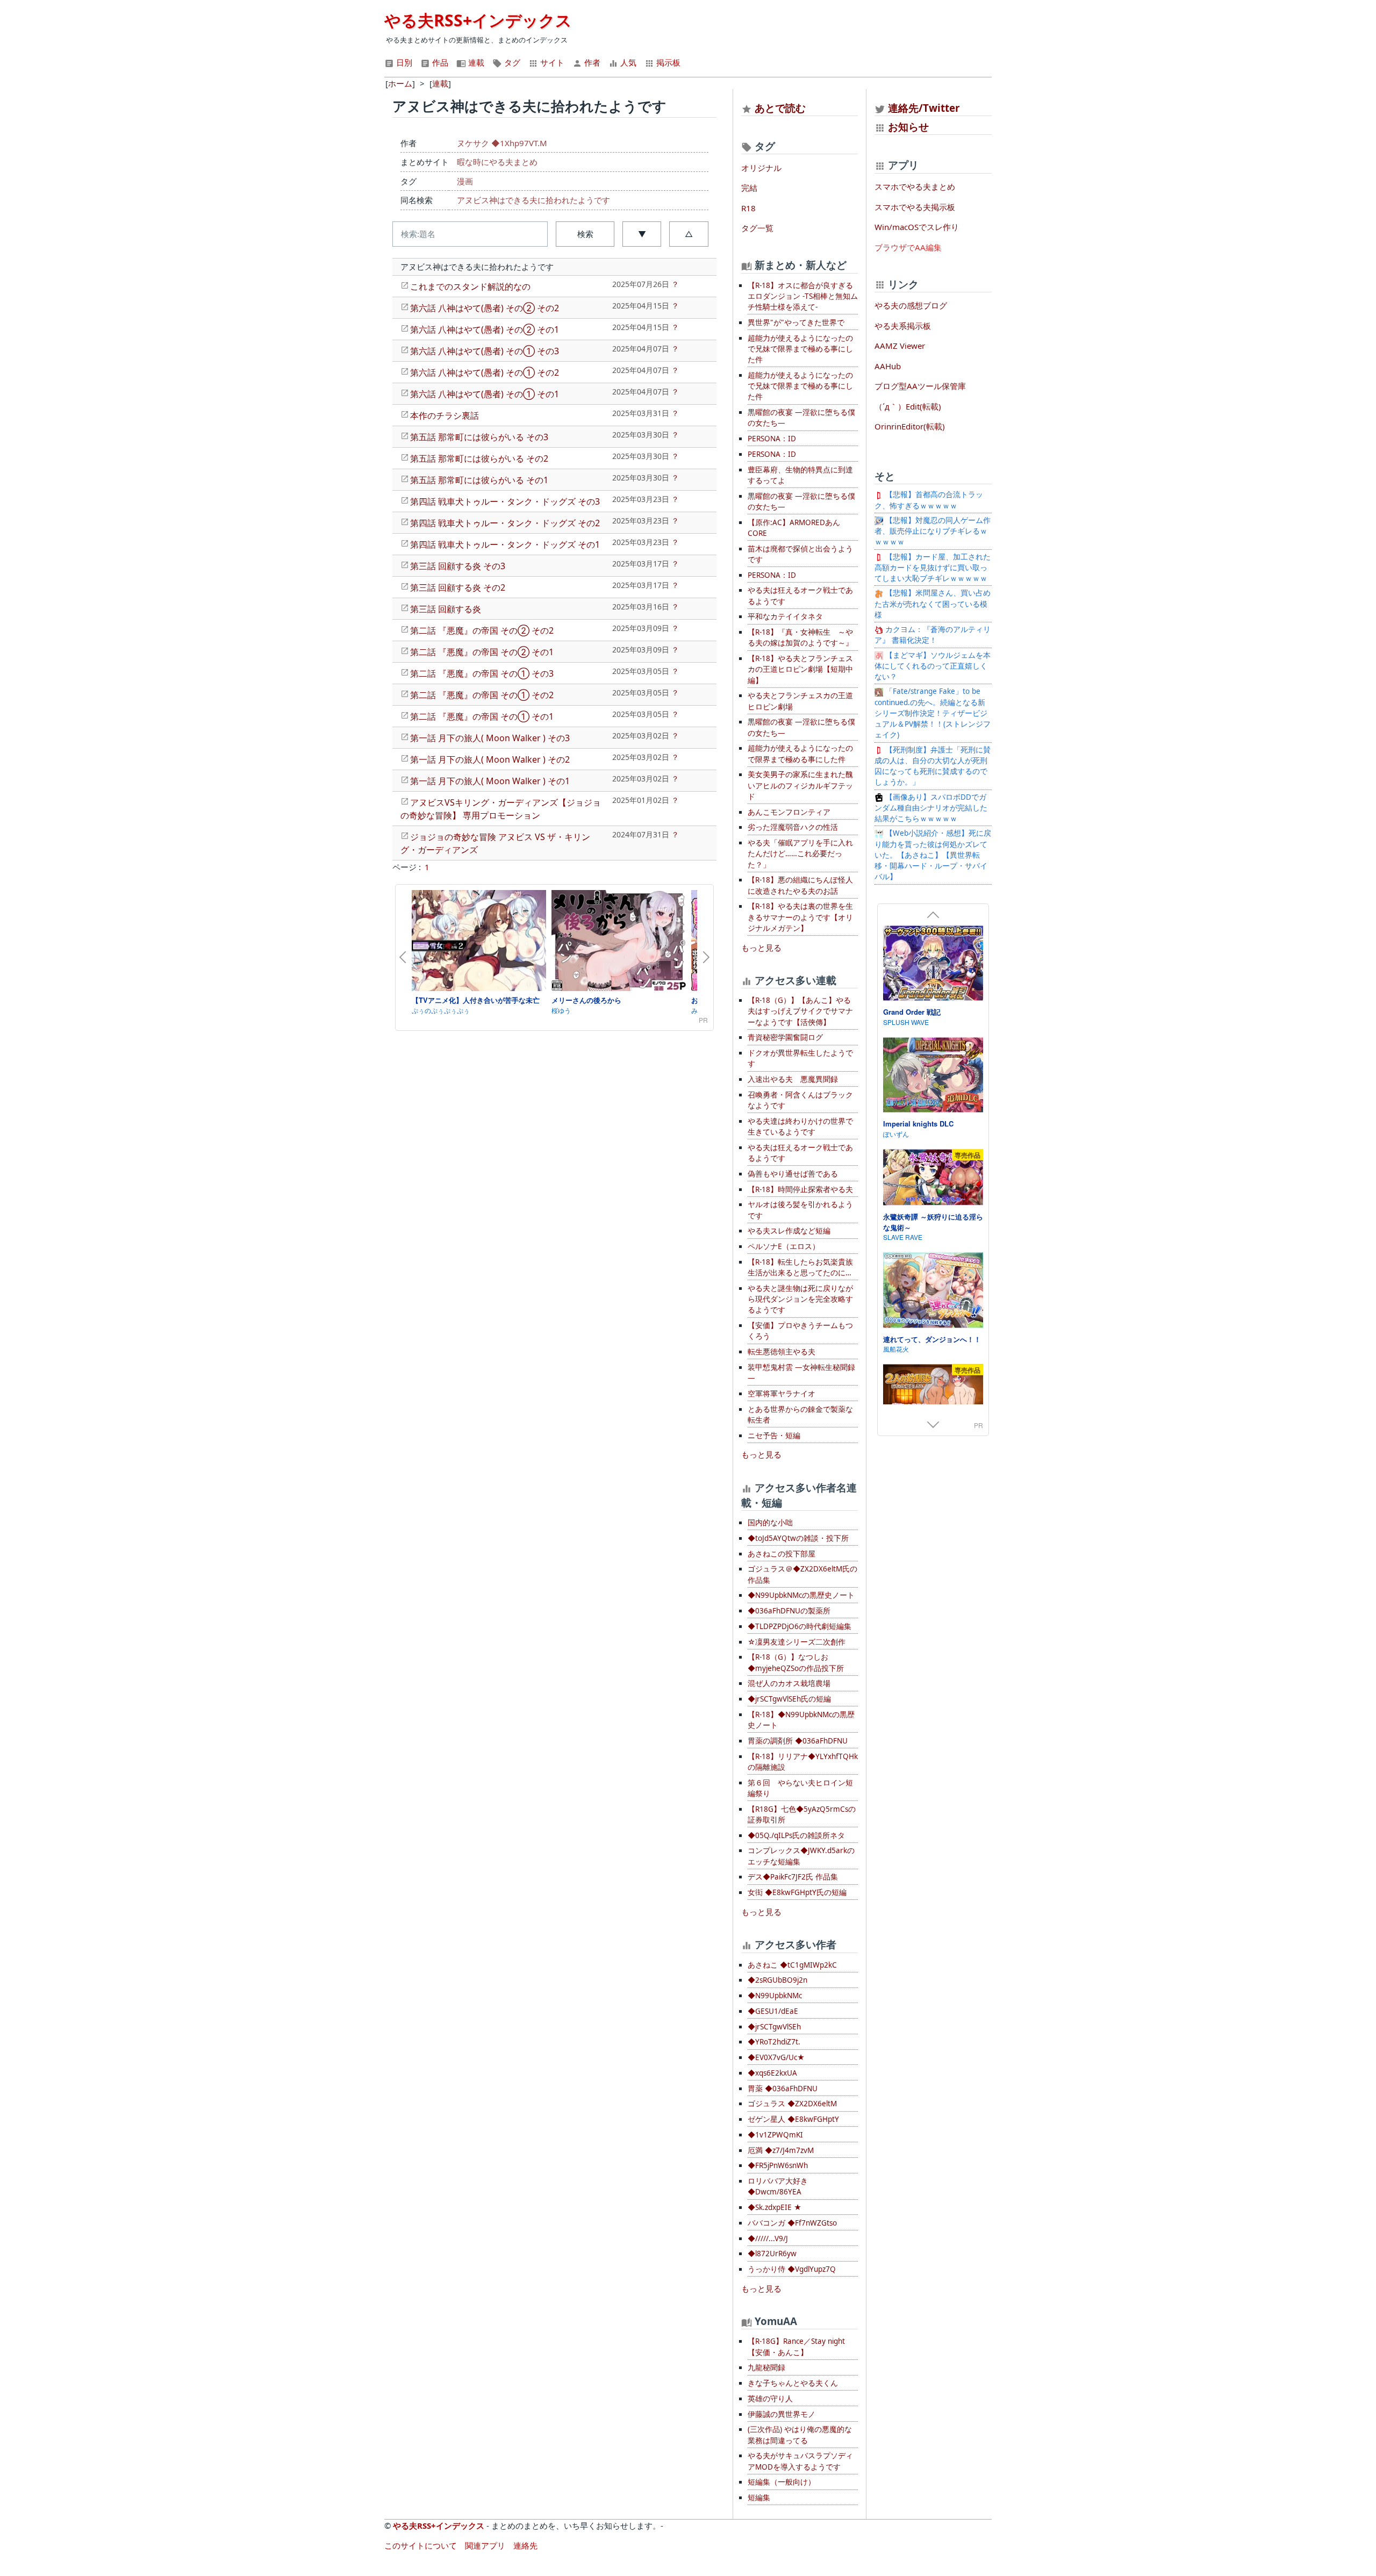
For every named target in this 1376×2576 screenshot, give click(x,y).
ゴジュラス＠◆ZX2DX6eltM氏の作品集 (802, 1574)
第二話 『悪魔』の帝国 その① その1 (482, 716)
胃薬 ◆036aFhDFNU (783, 2089)
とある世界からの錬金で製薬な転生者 (800, 1415)
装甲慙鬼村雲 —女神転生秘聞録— (801, 1373)
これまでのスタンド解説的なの (470, 286)
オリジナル (761, 168)
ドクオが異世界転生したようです (800, 1058)
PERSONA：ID (772, 439)
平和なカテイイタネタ (785, 616)
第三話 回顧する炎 (446, 609)
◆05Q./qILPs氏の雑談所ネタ (796, 1835)
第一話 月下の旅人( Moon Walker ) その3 (490, 738)
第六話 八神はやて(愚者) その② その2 (485, 308)
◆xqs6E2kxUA (772, 2073)
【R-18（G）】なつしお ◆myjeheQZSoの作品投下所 (796, 1662)
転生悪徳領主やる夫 (782, 1352)
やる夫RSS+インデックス (478, 20)
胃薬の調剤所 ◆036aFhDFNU (798, 1741)
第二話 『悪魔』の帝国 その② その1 (482, 652)
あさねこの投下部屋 (782, 1554)
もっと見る (761, 948)
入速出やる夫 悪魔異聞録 (793, 1079)
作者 (591, 62)
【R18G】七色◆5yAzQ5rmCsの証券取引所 (802, 1814)
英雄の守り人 (770, 2399)
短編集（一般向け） (782, 2482)
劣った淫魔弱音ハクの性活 (793, 827)
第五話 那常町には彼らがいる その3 (479, 437)
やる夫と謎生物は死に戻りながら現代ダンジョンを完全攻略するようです (800, 1299)
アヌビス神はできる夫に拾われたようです (533, 200)
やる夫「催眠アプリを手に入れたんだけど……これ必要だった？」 (800, 854)
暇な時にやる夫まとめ (497, 162)
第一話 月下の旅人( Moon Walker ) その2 (490, 759)
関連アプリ (485, 2545)
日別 (403, 62)
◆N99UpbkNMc (775, 1996)
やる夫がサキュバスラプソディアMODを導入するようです (800, 2461)
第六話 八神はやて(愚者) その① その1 (485, 394)
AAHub (888, 366)
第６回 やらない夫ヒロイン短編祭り (800, 1788)
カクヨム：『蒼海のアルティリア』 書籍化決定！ (933, 635)
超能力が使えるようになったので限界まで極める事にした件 (800, 754)
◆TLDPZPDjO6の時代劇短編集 (800, 1626)
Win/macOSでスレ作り (917, 227)
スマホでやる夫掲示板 (915, 207)
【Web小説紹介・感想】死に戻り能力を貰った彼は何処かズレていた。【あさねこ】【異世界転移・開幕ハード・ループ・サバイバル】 (933, 855)
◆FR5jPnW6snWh (778, 2165)
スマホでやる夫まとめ (915, 186)
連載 (475, 62)
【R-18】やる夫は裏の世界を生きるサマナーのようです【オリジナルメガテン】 (800, 917)
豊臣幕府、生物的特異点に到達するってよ (800, 475)
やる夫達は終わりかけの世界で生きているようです (800, 1126)
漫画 (465, 181)
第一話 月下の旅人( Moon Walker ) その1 (490, 781)
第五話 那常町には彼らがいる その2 (479, 458)
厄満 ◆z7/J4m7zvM (781, 2150)
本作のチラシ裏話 (445, 415)
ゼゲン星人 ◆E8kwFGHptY (793, 2119)
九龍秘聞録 (766, 2367)
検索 (585, 234)
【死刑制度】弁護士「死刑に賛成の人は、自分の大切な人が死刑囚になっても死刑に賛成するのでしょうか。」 (933, 766)
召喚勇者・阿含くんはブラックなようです (800, 1100)
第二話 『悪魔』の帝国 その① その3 (482, 673)
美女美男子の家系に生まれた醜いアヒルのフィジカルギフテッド (800, 785)
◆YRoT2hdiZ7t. (774, 2042)
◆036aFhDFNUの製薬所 (789, 1611)
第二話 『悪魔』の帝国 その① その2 (482, 695)
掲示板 (667, 62)
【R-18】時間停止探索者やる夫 (800, 1189)
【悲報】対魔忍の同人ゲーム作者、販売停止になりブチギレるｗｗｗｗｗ (933, 531)
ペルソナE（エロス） (784, 1246)
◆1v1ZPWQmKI (775, 2135)
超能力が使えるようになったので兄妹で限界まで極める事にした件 (800, 349)
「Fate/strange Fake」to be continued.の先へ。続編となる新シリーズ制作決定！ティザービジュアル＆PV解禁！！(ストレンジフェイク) (933, 713)
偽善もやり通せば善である (793, 1174)
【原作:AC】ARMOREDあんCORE (794, 528)
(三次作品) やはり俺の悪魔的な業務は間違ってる (800, 2435)
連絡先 (525, 2545)
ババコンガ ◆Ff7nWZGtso (792, 2223)
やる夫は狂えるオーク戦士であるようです (800, 595)
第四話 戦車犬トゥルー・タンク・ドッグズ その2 (505, 523)
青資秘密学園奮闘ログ (785, 1037)
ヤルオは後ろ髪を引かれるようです (800, 1210)
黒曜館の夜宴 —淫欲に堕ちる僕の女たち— (801, 418)
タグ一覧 (757, 228)
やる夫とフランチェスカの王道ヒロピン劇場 (800, 701)
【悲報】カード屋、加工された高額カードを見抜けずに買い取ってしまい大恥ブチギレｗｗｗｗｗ (933, 568)
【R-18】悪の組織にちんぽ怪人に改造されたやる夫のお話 (800, 885)
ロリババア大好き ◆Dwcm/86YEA (778, 2186)
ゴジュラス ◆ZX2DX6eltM (792, 2104)
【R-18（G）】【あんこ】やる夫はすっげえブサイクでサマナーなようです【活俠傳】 (800, 1011)
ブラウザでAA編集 (908, 247)
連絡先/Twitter (923, 108)
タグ (511, 62)
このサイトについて (421, 2545)
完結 (749, 188)
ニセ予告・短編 (774, 1436)
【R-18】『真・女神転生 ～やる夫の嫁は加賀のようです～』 (800, 637)
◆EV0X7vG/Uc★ (776, 2057)
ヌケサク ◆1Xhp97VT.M (502, 143)
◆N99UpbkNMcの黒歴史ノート (801, 1595)
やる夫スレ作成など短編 (789, 1231)
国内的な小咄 (770, 1523)
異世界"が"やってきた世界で (796, 322)
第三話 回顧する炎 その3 (458, 566)
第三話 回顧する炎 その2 (458, 587)
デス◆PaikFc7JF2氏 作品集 (793, 1877)
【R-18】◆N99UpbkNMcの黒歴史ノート (801, 1720)
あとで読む (780, 108)
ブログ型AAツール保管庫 (920, 386)
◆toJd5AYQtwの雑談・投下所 (798, 1538)
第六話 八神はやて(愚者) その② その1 (485, 329)
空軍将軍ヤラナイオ (782, 1394)
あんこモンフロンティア (789, 812)
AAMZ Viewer (900, 346)
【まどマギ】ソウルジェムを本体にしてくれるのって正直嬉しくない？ (933, 666)
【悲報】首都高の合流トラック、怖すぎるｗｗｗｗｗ (929, 500)
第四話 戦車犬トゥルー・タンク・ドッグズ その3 (505, 501)
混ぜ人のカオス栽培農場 (789, 1683)
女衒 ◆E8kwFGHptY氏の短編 (797, 1892)
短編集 (759, 2498)
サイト (551, 62)
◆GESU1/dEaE (773, 2011)
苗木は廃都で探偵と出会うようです (800, 554)
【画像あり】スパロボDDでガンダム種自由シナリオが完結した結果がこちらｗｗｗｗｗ (931, 808)
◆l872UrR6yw (772, 2254)
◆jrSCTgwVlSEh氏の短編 (789, 1699)
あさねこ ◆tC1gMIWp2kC (792, 1965)
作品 (439, 62)
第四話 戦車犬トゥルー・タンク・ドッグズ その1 (505, 544)
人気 (627, 62)
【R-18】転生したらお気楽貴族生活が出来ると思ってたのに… (800, 1267)
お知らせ (908, 127)
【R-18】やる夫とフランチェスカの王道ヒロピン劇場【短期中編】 (800, 669)
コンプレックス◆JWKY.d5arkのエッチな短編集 (801, 1856)
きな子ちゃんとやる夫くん (793, 2383)
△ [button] (689, 234)
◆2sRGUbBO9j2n (777, 1980)
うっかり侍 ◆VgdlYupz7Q (792, 2269)
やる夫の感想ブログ (911, 305)
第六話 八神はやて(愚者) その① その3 (485, 351)
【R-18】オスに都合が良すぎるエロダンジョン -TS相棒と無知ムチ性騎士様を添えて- (803, 296)
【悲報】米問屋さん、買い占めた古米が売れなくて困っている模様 (933, 604)
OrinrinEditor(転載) (910, 426)
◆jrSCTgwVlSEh (774, 2027)
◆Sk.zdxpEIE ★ (775, 2207)
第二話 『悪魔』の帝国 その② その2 (482, 630)
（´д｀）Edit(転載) (908, 406)
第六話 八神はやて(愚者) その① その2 (485, 372)
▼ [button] (642, 234)
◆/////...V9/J (768, 2238)
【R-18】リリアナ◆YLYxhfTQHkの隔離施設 (803, 1762)
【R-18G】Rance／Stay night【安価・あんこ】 (796, 2347)
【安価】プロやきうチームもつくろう (800, 1331)
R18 (748, 208)
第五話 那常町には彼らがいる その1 (479, 480)
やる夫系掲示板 (903, 326)
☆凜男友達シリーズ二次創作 (797, 1642)
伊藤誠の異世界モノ (782, 2414)
